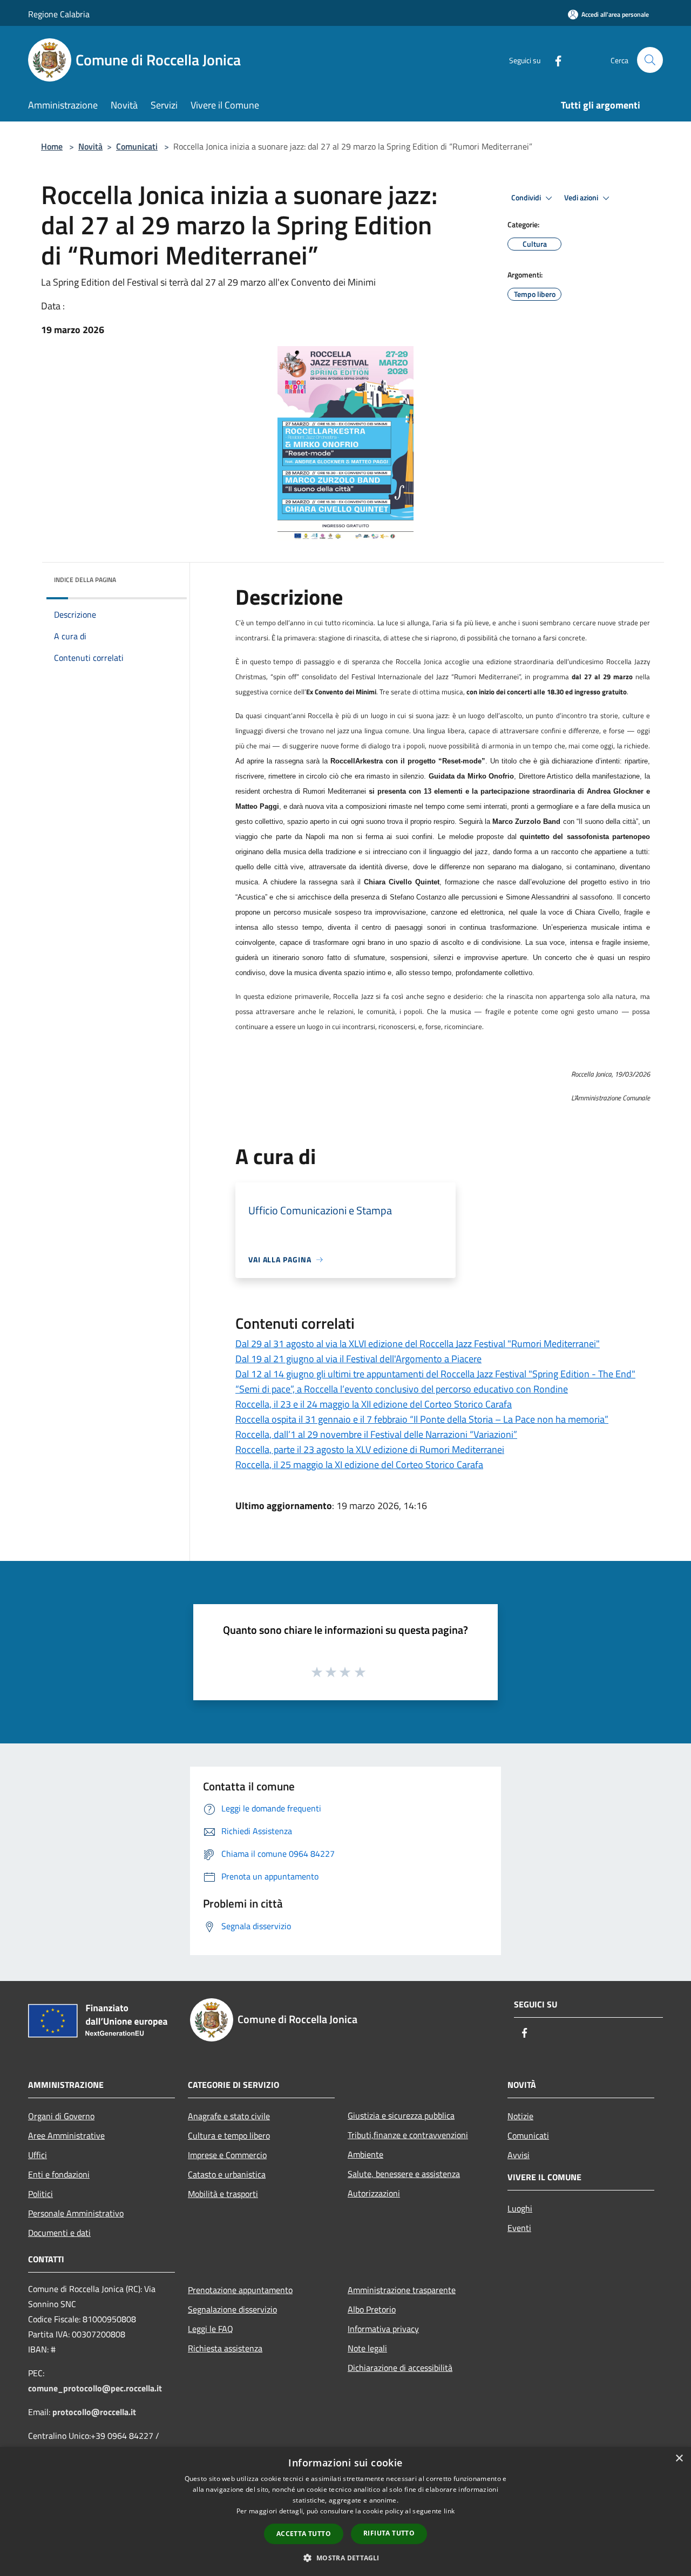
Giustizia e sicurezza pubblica (401, 2115)
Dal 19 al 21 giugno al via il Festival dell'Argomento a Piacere (358, 1359)
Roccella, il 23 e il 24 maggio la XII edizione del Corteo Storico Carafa (374, 1404)
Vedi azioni (582, 198)
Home (52, 146)
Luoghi (520, 2208)
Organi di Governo (61, 2116)
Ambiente (365, 2154)
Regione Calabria (59, 14)
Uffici (38, 2155)
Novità (90, 146)
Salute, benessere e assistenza (404, 2174)
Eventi (519, 2228)
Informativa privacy (383, 2329)
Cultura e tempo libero (229, 2135)
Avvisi (519, 2155)
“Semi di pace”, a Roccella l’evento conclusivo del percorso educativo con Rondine (402, 1389)
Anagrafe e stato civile (229, 2116)
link (449, 2511)
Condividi (527, 198)
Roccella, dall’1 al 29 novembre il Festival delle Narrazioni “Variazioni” (376, 1434)
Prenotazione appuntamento (240, 2290)
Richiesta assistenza (225, 2348)
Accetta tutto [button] (304, 2534)
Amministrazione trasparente (402, 2290)
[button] (345, 2558)
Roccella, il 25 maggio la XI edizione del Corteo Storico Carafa (359, 1465)
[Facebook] (554, 60)
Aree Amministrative (66, 2135)
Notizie (520, 2116)
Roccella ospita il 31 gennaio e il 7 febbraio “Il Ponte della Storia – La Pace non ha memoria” (422, 1419)
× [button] (679, 2459)
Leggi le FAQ (211, 2329)
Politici (40, 2194)
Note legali (367, 2348)
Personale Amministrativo (76, 2213)
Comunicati (137, 146)
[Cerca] (650, 60)
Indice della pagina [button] (85, 580)
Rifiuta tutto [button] (389, 2533)
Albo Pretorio (372, 2309)
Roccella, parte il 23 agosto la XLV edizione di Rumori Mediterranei (370, 1449)
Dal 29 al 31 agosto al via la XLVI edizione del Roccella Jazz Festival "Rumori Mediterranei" (418, 1344)
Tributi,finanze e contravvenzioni (408, 2135)
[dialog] (345, 2511)
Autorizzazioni (374, 2193)
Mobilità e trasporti (223, 2194)
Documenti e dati (59, 2233)
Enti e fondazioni (59, 2174)
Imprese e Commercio (227, 2155)
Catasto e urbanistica (227, 2174)
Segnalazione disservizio (232, 2309)
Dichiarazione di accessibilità (400, 2368)
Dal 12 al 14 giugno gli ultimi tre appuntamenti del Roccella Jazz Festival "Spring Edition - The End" (435, 1374)
